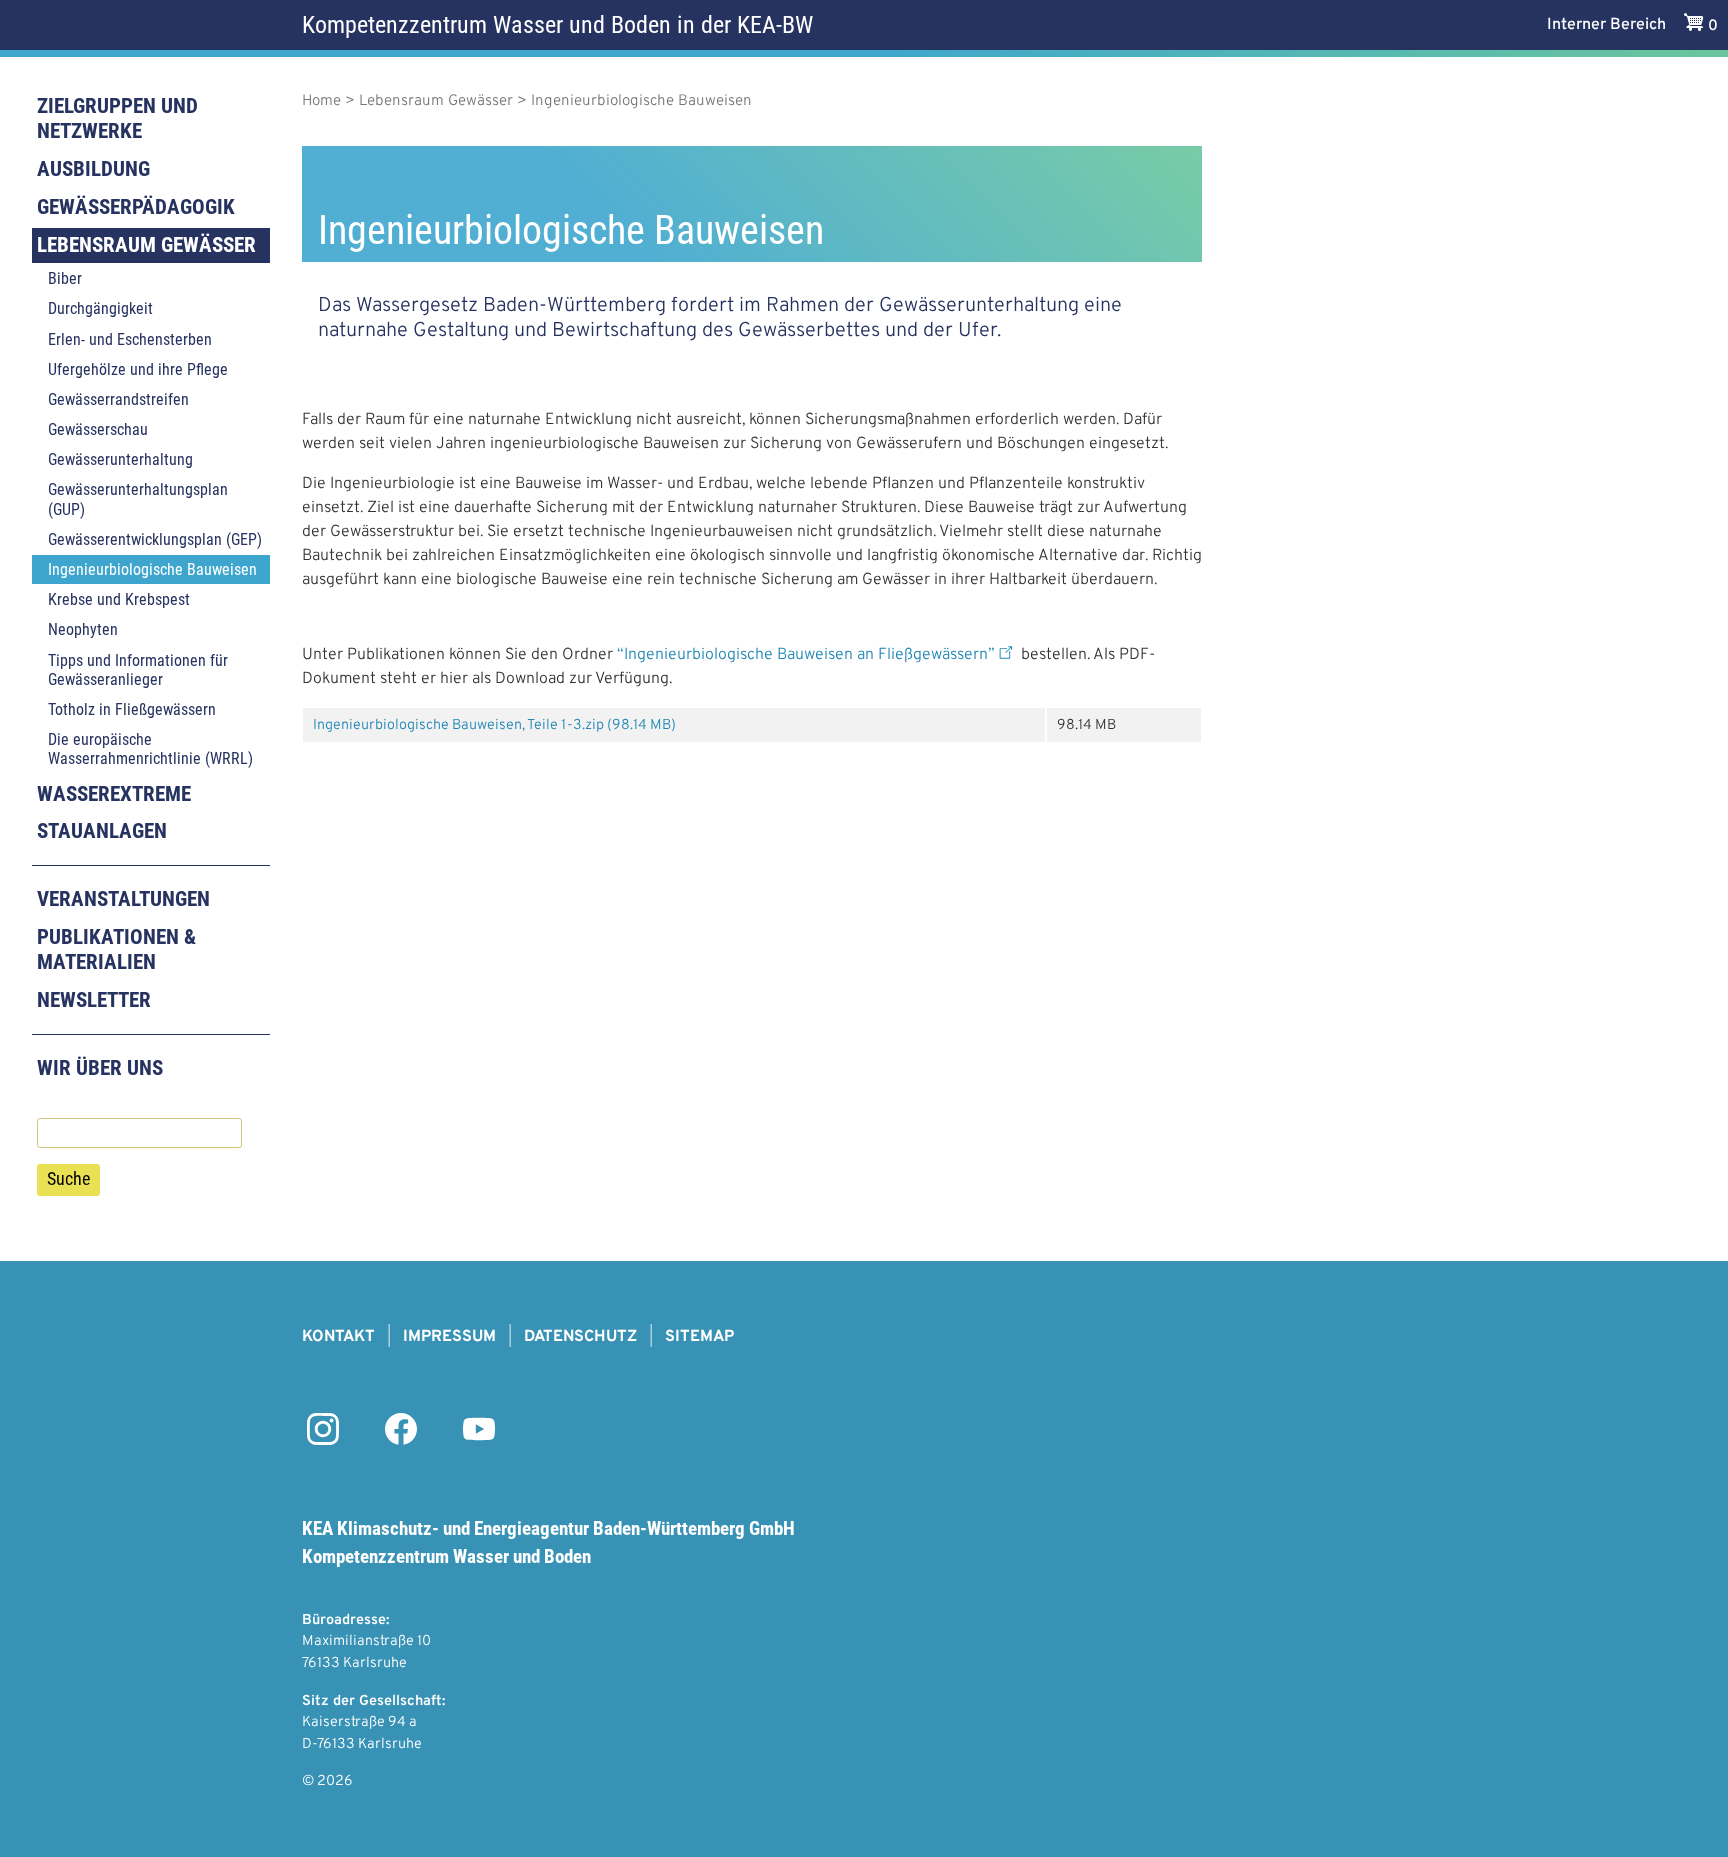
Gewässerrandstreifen (118, 399)
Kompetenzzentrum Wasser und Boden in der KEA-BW (557, 25)
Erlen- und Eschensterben (130, 339)
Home (321, 101)
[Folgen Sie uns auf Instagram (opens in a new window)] (323, 1441)
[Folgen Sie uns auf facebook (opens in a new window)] (401, 1441)
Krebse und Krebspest (119, 599)
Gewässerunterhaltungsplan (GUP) (138, 499)
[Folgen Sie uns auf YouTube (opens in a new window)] (479, 1441)
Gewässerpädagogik (136, 207)
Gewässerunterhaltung (120, 459)
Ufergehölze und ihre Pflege (138, 369)
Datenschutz (580, 1337)
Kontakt (338, 1337)
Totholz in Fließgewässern (132, 709)
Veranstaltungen (123, 899)
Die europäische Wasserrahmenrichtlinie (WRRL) (150, 749)
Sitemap (699, 1337)
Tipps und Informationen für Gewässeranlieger (138, 670)
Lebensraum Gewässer (146, 245)
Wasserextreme (114, 794)
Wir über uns (100, 1068)
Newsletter (94, 1000)
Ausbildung (93, 169)
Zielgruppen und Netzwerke (117, 118)
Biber (65, 278)
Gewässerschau (98, 429)
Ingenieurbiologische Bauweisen (152, 569)
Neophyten (83, 629)
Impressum (449, 1337)
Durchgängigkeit (100, 308)
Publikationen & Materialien (116, 949)
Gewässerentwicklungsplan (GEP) (155, 539)
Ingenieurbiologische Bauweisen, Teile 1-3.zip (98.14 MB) (494, 725)
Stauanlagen (102, 831)
